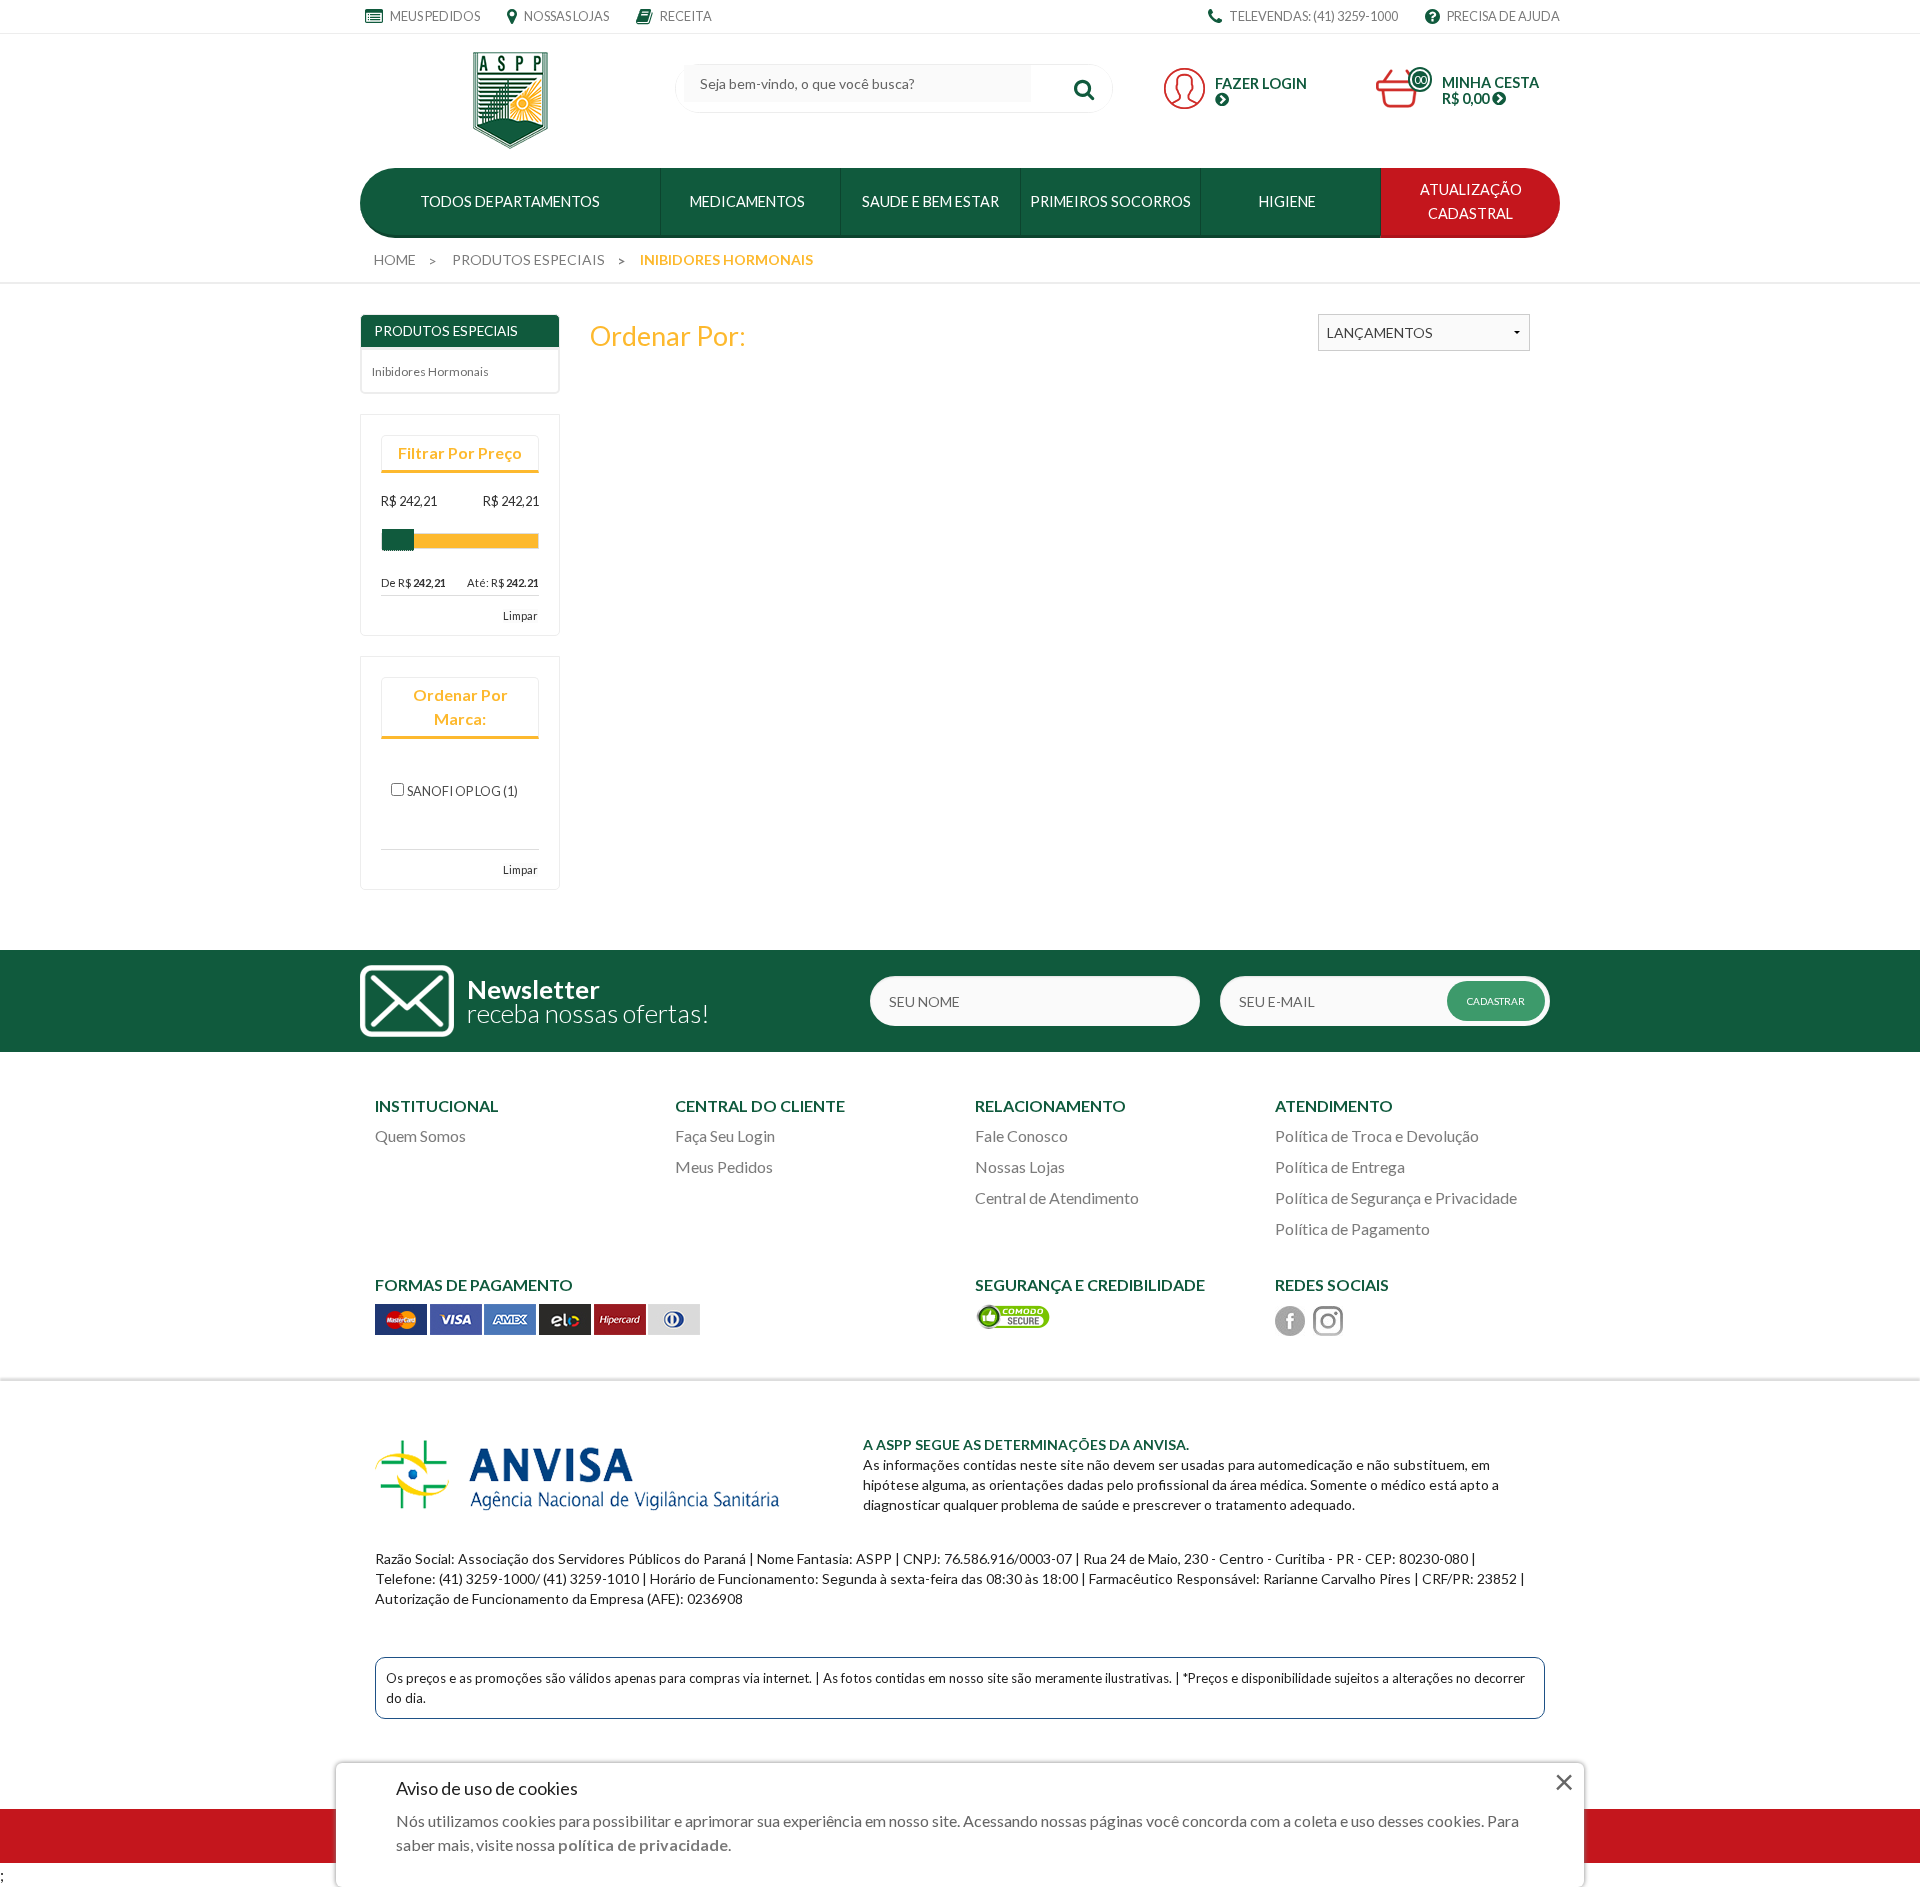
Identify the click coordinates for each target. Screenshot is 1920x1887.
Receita (685, 16)
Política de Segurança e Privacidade (1396, 1197)
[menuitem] (395, 260)
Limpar (520, 615)
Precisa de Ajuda (1502, 16)
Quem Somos (420, 1135)
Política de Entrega (1340, 1166)
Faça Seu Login (725, 1135)
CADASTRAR (1496, 1001)
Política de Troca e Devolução (1377, 1135)
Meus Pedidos (434, 16)
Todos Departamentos (510, 201)
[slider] (398, 540)
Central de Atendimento (1057, 1197)
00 (1420, 79)
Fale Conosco (1021, 1135)
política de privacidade (643, 1844)
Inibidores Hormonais (430, 371)
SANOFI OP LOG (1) (462, 791)
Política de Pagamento (1352, 1228)
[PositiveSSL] (1013, 1314)
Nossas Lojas (565, 16)
